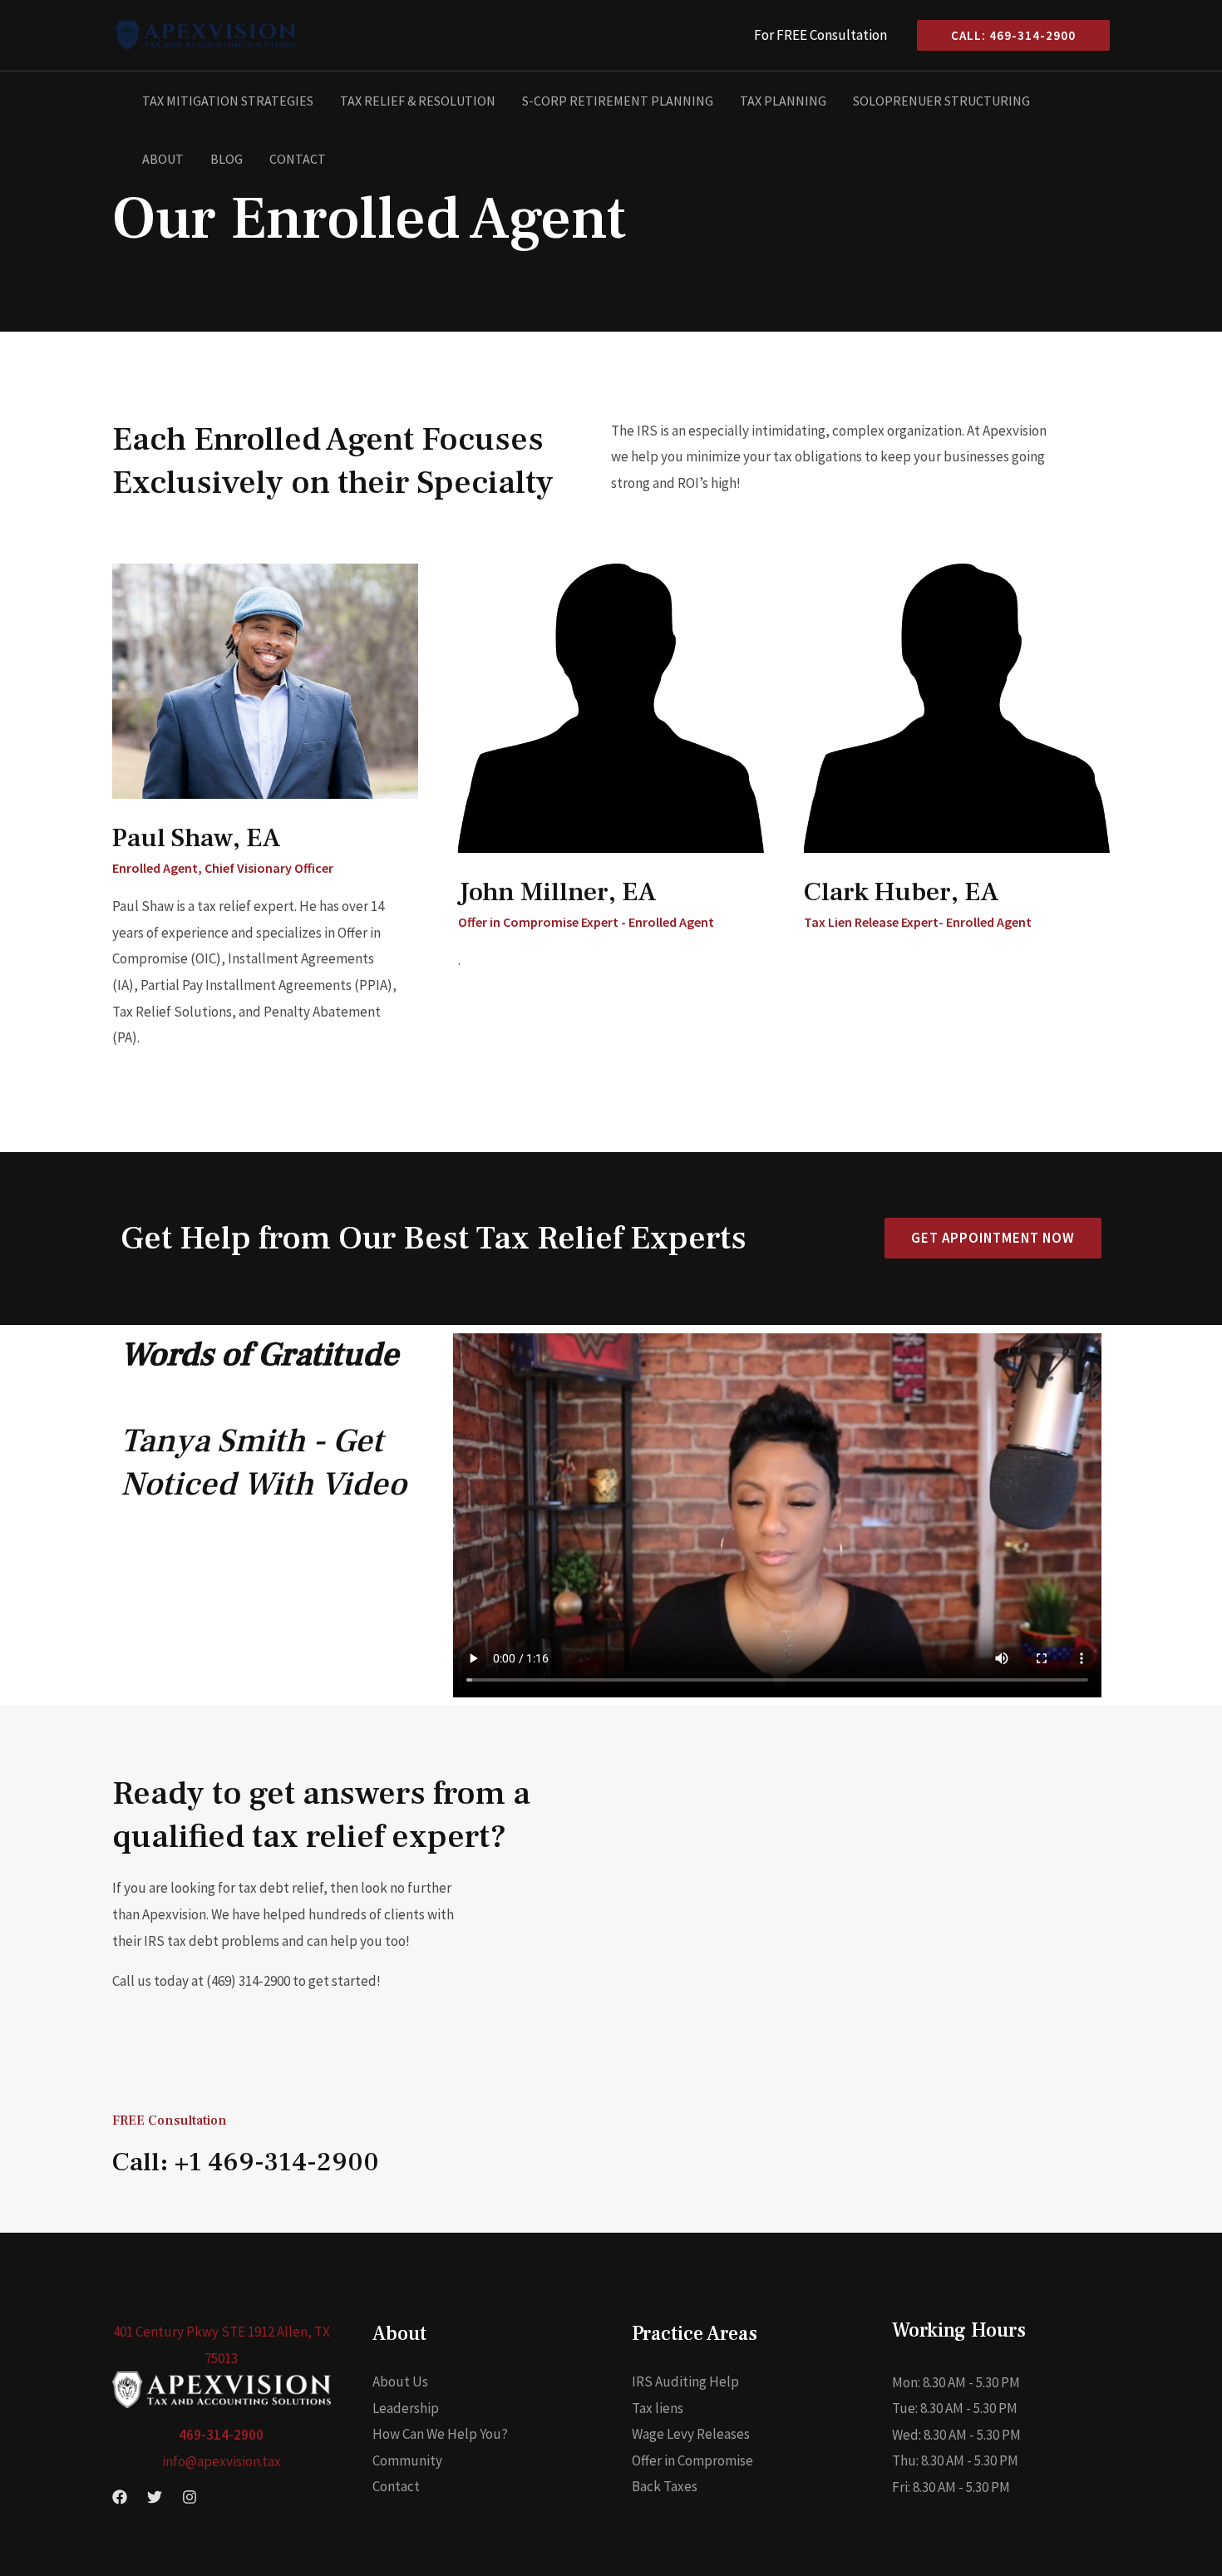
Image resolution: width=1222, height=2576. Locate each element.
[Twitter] (155, 2497)
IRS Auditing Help (685, 2381)
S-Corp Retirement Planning (618, 101)
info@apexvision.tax (222, 2461)
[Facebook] (120, 2497)
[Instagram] (190, 2497)
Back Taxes (665, 2486)
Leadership (406, 2408)
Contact (298, 159)
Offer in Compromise (692, 2460)
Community (407, 2460)
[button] (1007, 35)
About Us (400, 2381)
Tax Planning (783, 101)
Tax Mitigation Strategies (228, 101)
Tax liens (658, 2408)
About (163, 159)
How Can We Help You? (440, 2434)
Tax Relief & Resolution (418, 101)
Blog (227, 159)
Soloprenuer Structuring (941, 101)
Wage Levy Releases (691, 2434)
